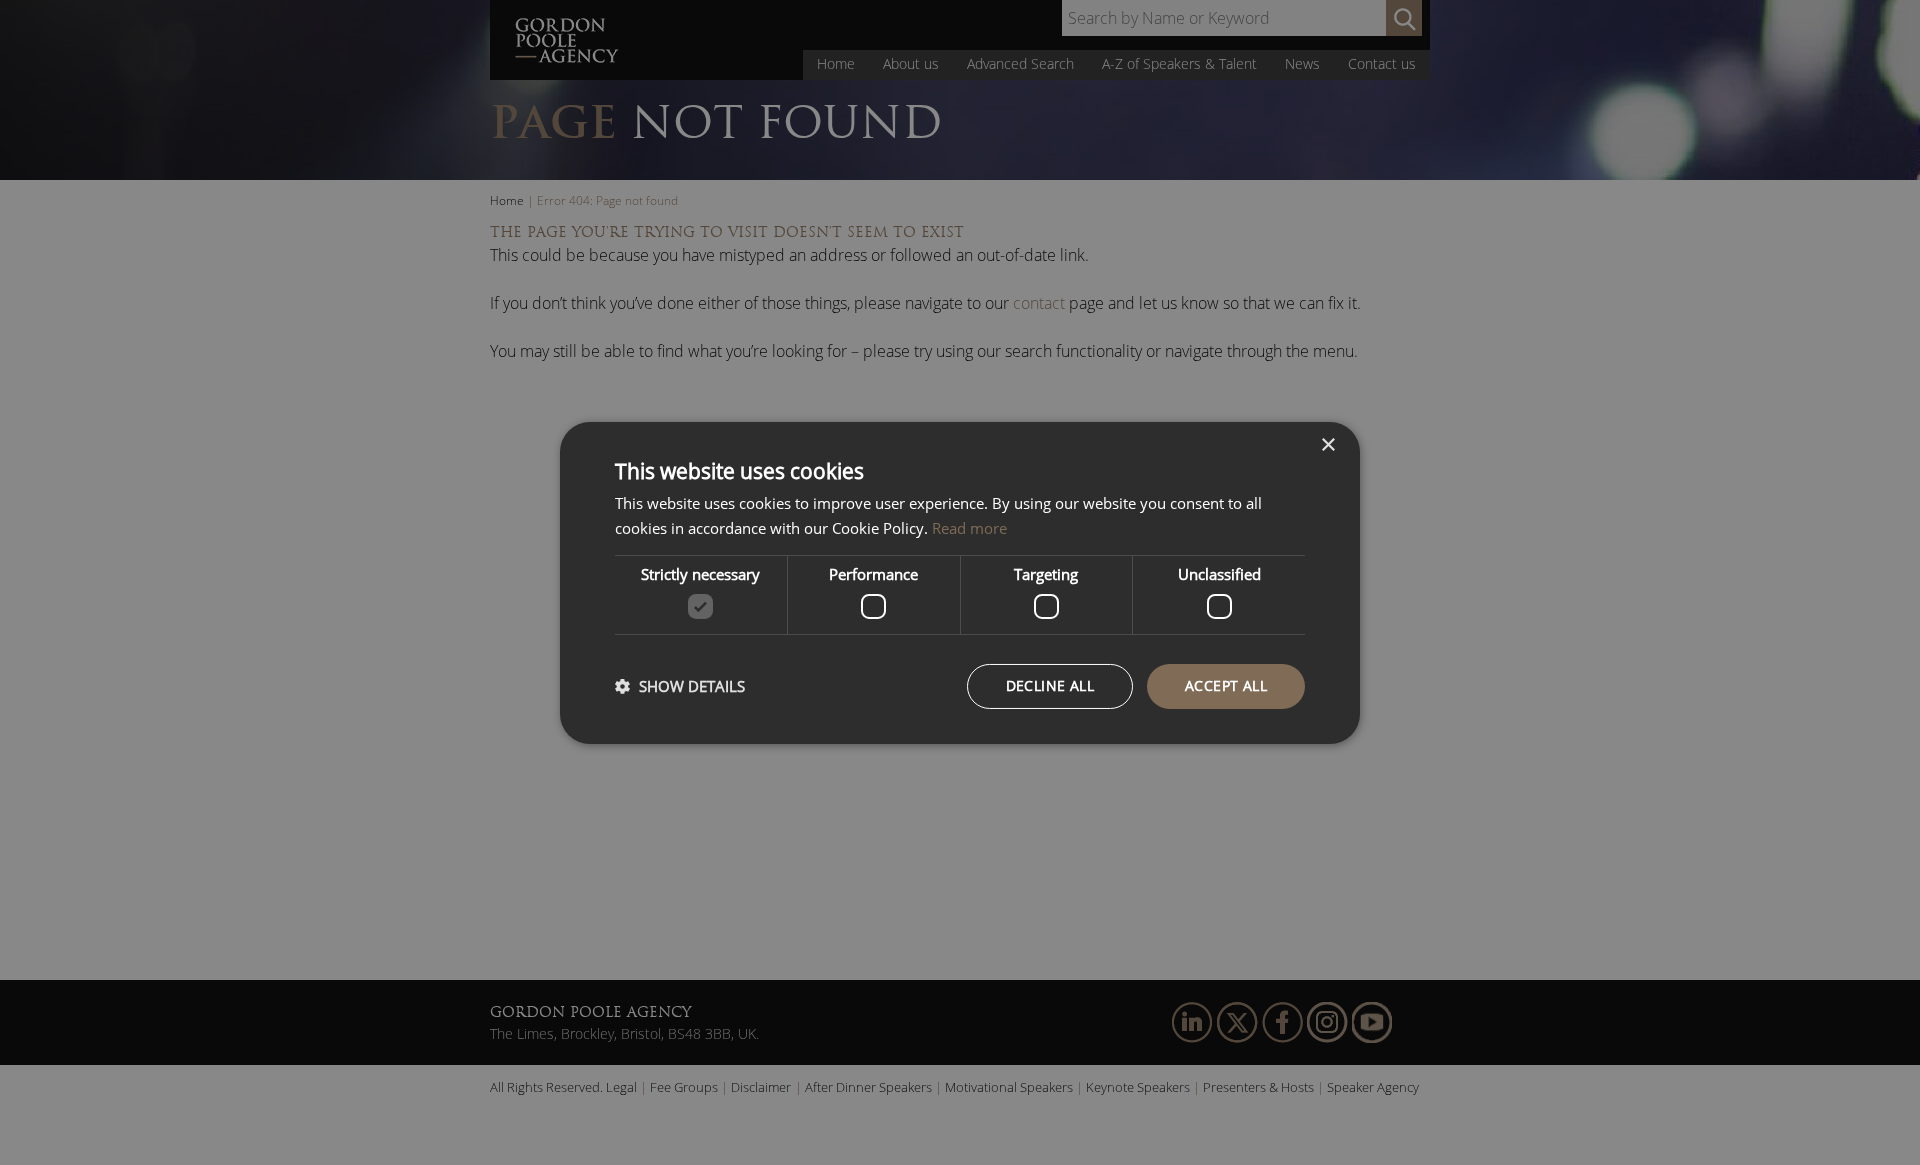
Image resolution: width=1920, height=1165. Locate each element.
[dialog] (960, 582)
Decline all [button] (1050, 685)
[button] (680, 686)
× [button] (1327, 444)
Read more (969, 528)
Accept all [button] (1226, 685)
